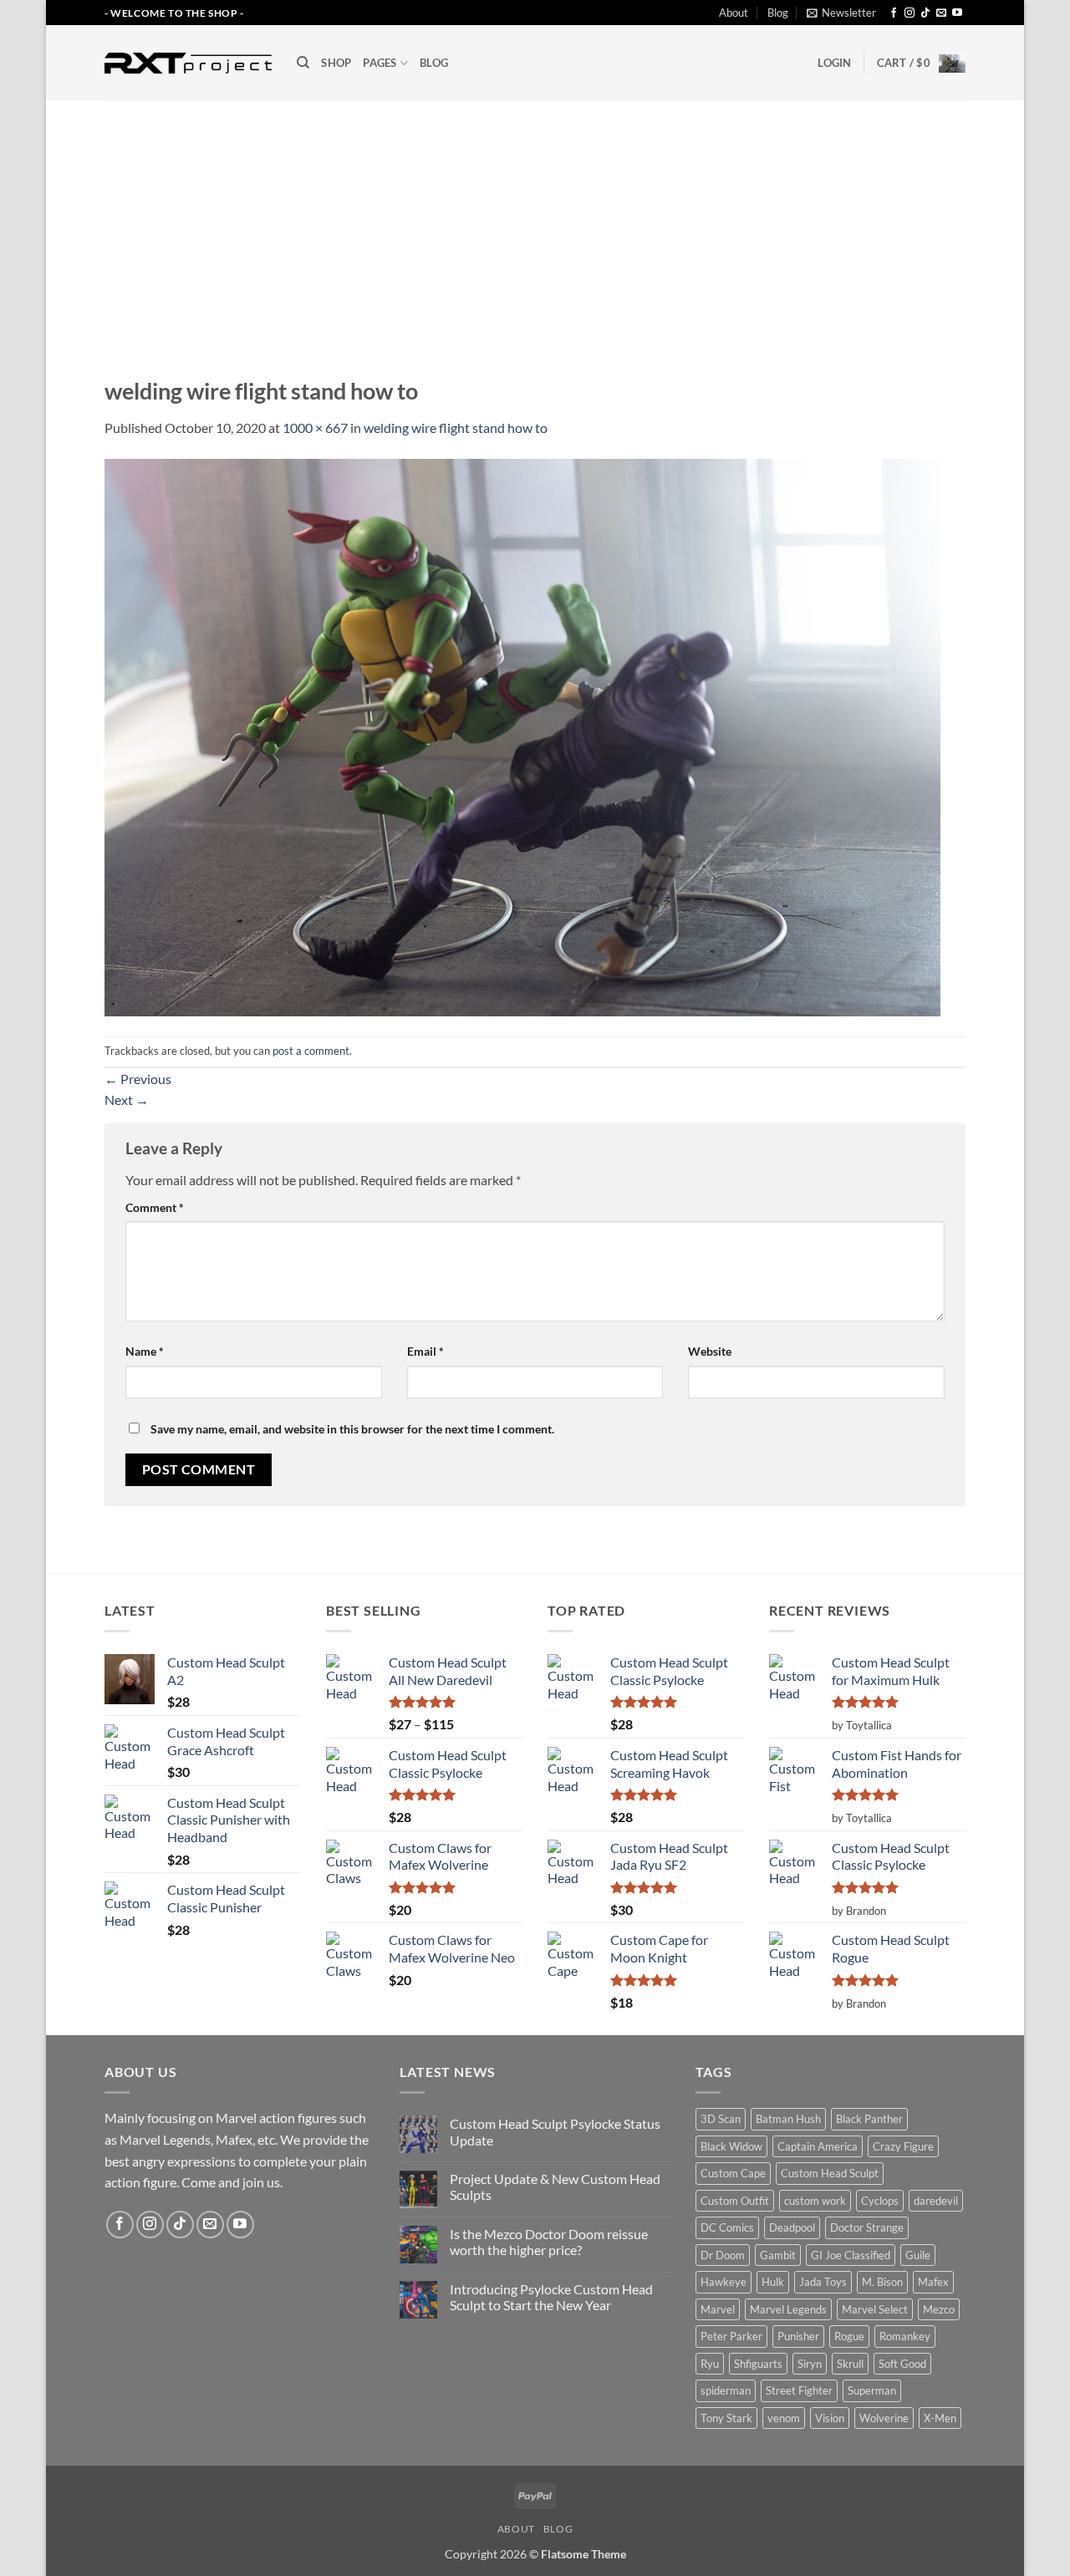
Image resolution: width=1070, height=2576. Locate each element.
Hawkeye (724, 2282)
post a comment (311, 1051)
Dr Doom (723, 2255)
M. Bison (882, 2282)
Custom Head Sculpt (830, 2173)
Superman (872, 2390)
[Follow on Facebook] (894, 13)
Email (425, 1351)
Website (710, 1351)
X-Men (940, 2418)
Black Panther (869, 2119)
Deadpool (792, 2227)
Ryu (710, 2364)
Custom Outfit (735, 2201)
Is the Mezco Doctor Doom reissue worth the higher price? (549, 2242)
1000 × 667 (315, 428)
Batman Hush (788, 2119)
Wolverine (884, 2418)
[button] (841, 13)
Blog (778, 13)
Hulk (773, 2282)
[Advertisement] (535, 226)
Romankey (905, 2336)
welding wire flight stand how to (456, 428)
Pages (380, 63)
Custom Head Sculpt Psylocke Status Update (555, 2131)
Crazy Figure (903, 2146)
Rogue (849, 2336)
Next (127, 1100)
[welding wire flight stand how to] (522, 736)
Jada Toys (823, 2282)
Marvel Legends (788, 2309)
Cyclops (880, 2201)
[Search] (303, 63)
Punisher (798, 2336)
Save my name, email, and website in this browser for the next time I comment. (352, 1429)
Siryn (810, 2364)
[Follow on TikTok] (925, 13)
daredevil (936, 2201)
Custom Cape (733, 2173)
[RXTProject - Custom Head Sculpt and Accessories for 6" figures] (188, 63)
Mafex (933, 2282)
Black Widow (731, 2146)
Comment (155, 1207)
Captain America (818, 2146)
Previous (138, 1079)
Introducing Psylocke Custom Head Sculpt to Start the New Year (551, 2297)
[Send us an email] (941, 13)
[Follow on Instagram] (909, 13)
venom (784, 2418)
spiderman (726, 2390)
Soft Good (902, 2364)
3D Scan (721, 2119)
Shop (336, 63)
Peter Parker (731, 2336)
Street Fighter (799, 2390)
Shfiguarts (758, 2364)
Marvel (718, 2309)
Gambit (778, 2255)
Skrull (850, 2364)
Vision (830, 2418)
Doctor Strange (867, 2227)
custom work (815, 2201)
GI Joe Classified (851, 2255)
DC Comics (727, 2227)
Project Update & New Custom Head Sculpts (555, 2187)
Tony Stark (726, 2418)
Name (145, 1351)
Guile (918, 2255)
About (734, 13)
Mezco (939, 2309)
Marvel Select (875, 2309)
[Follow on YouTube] (957, 13)
